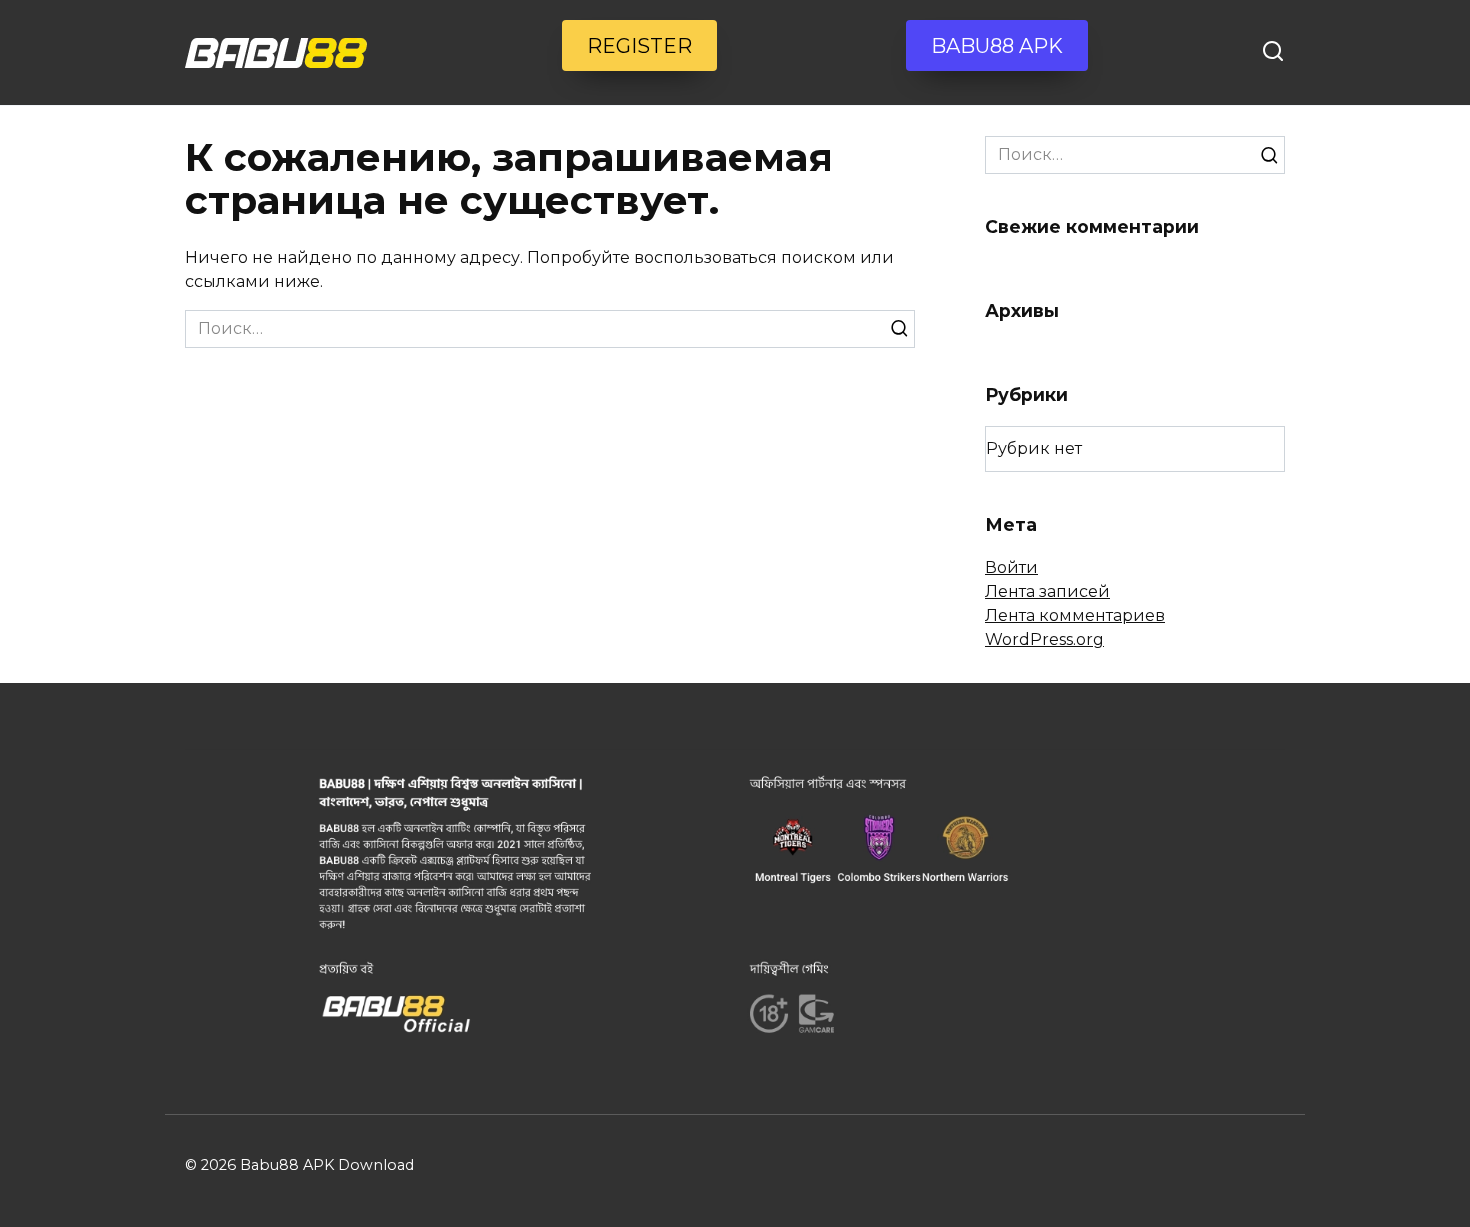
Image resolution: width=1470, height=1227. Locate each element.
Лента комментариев (1075, 615)
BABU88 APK (997, 46)
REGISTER (639, 46)
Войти (1011, 567)
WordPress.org (1044, 639)
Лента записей (1047, 591)
